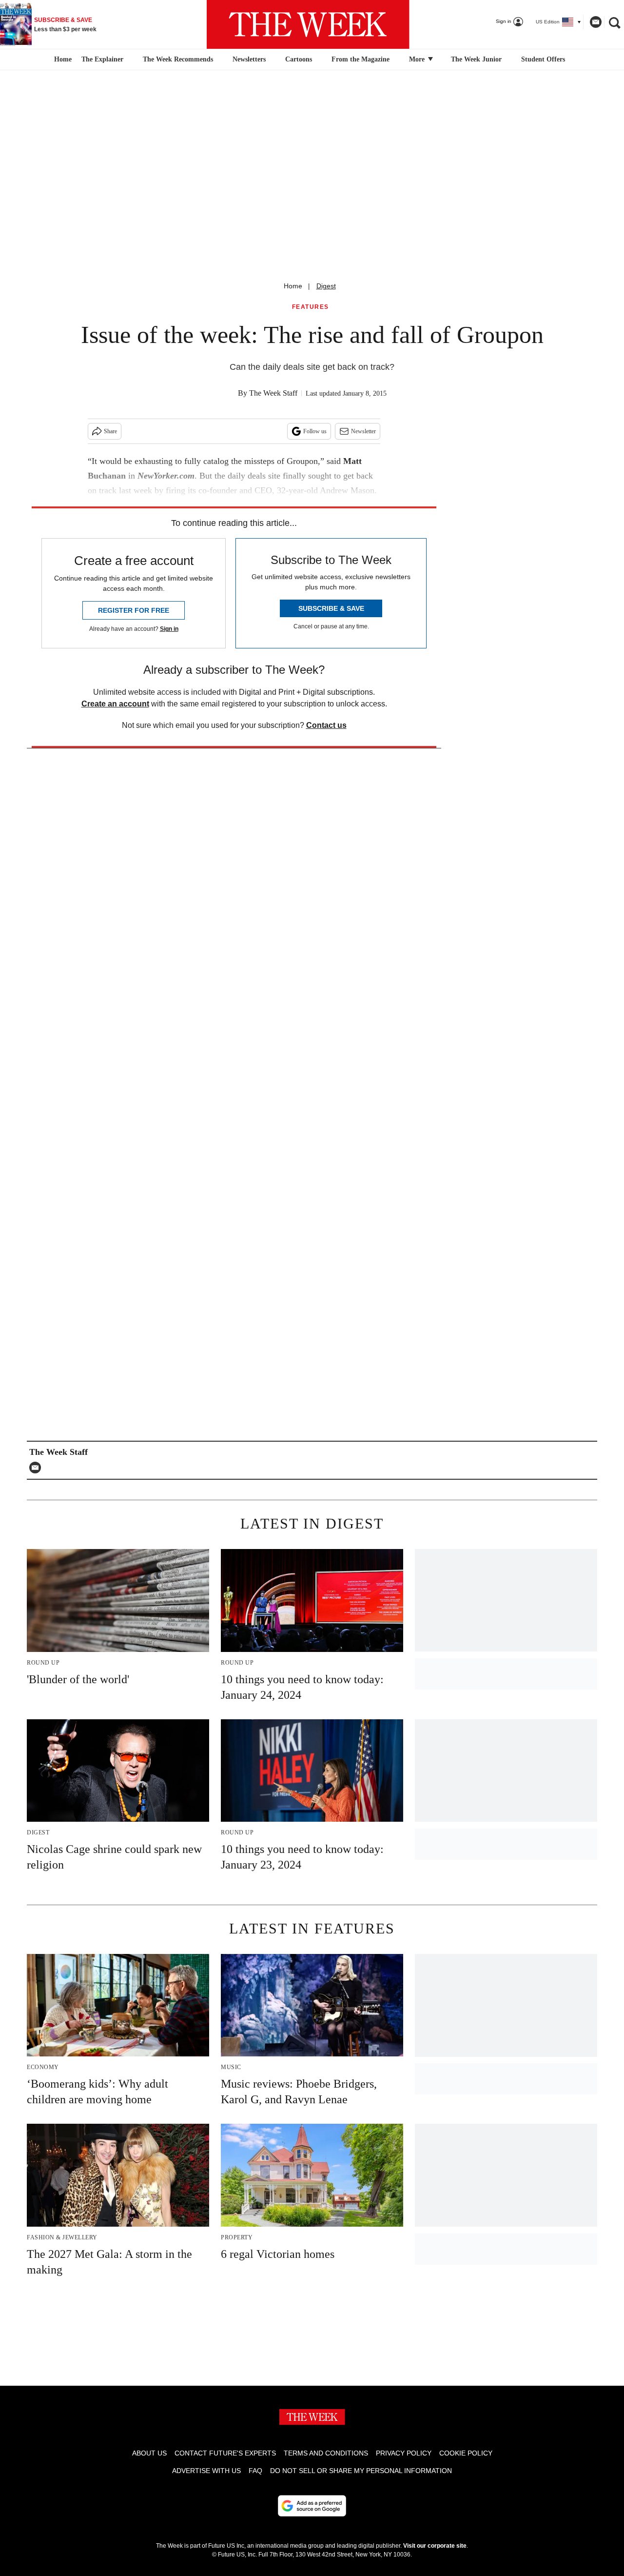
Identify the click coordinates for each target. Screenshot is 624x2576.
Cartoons (299, 59)
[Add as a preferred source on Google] (312, 2506)
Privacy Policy (404, 2453)
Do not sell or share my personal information (361, 2471)
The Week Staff (273, 393)
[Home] (62, 60)
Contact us (326, 725)
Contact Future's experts (225, 2453)
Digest (326, 286)
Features (311, 307)
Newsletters (249, 59)
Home (293, 286)
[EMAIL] (38, 1468)
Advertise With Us (206, 2471)
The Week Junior (476, 59)
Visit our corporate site (435, 2546)
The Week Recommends (178, 59)
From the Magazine (361, 59)
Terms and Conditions (326, 2453)
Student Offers (543, 59)
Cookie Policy (466, 2453)
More (418, 59)
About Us (149, 2453)
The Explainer (102, 59)
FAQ (255, 2471)
